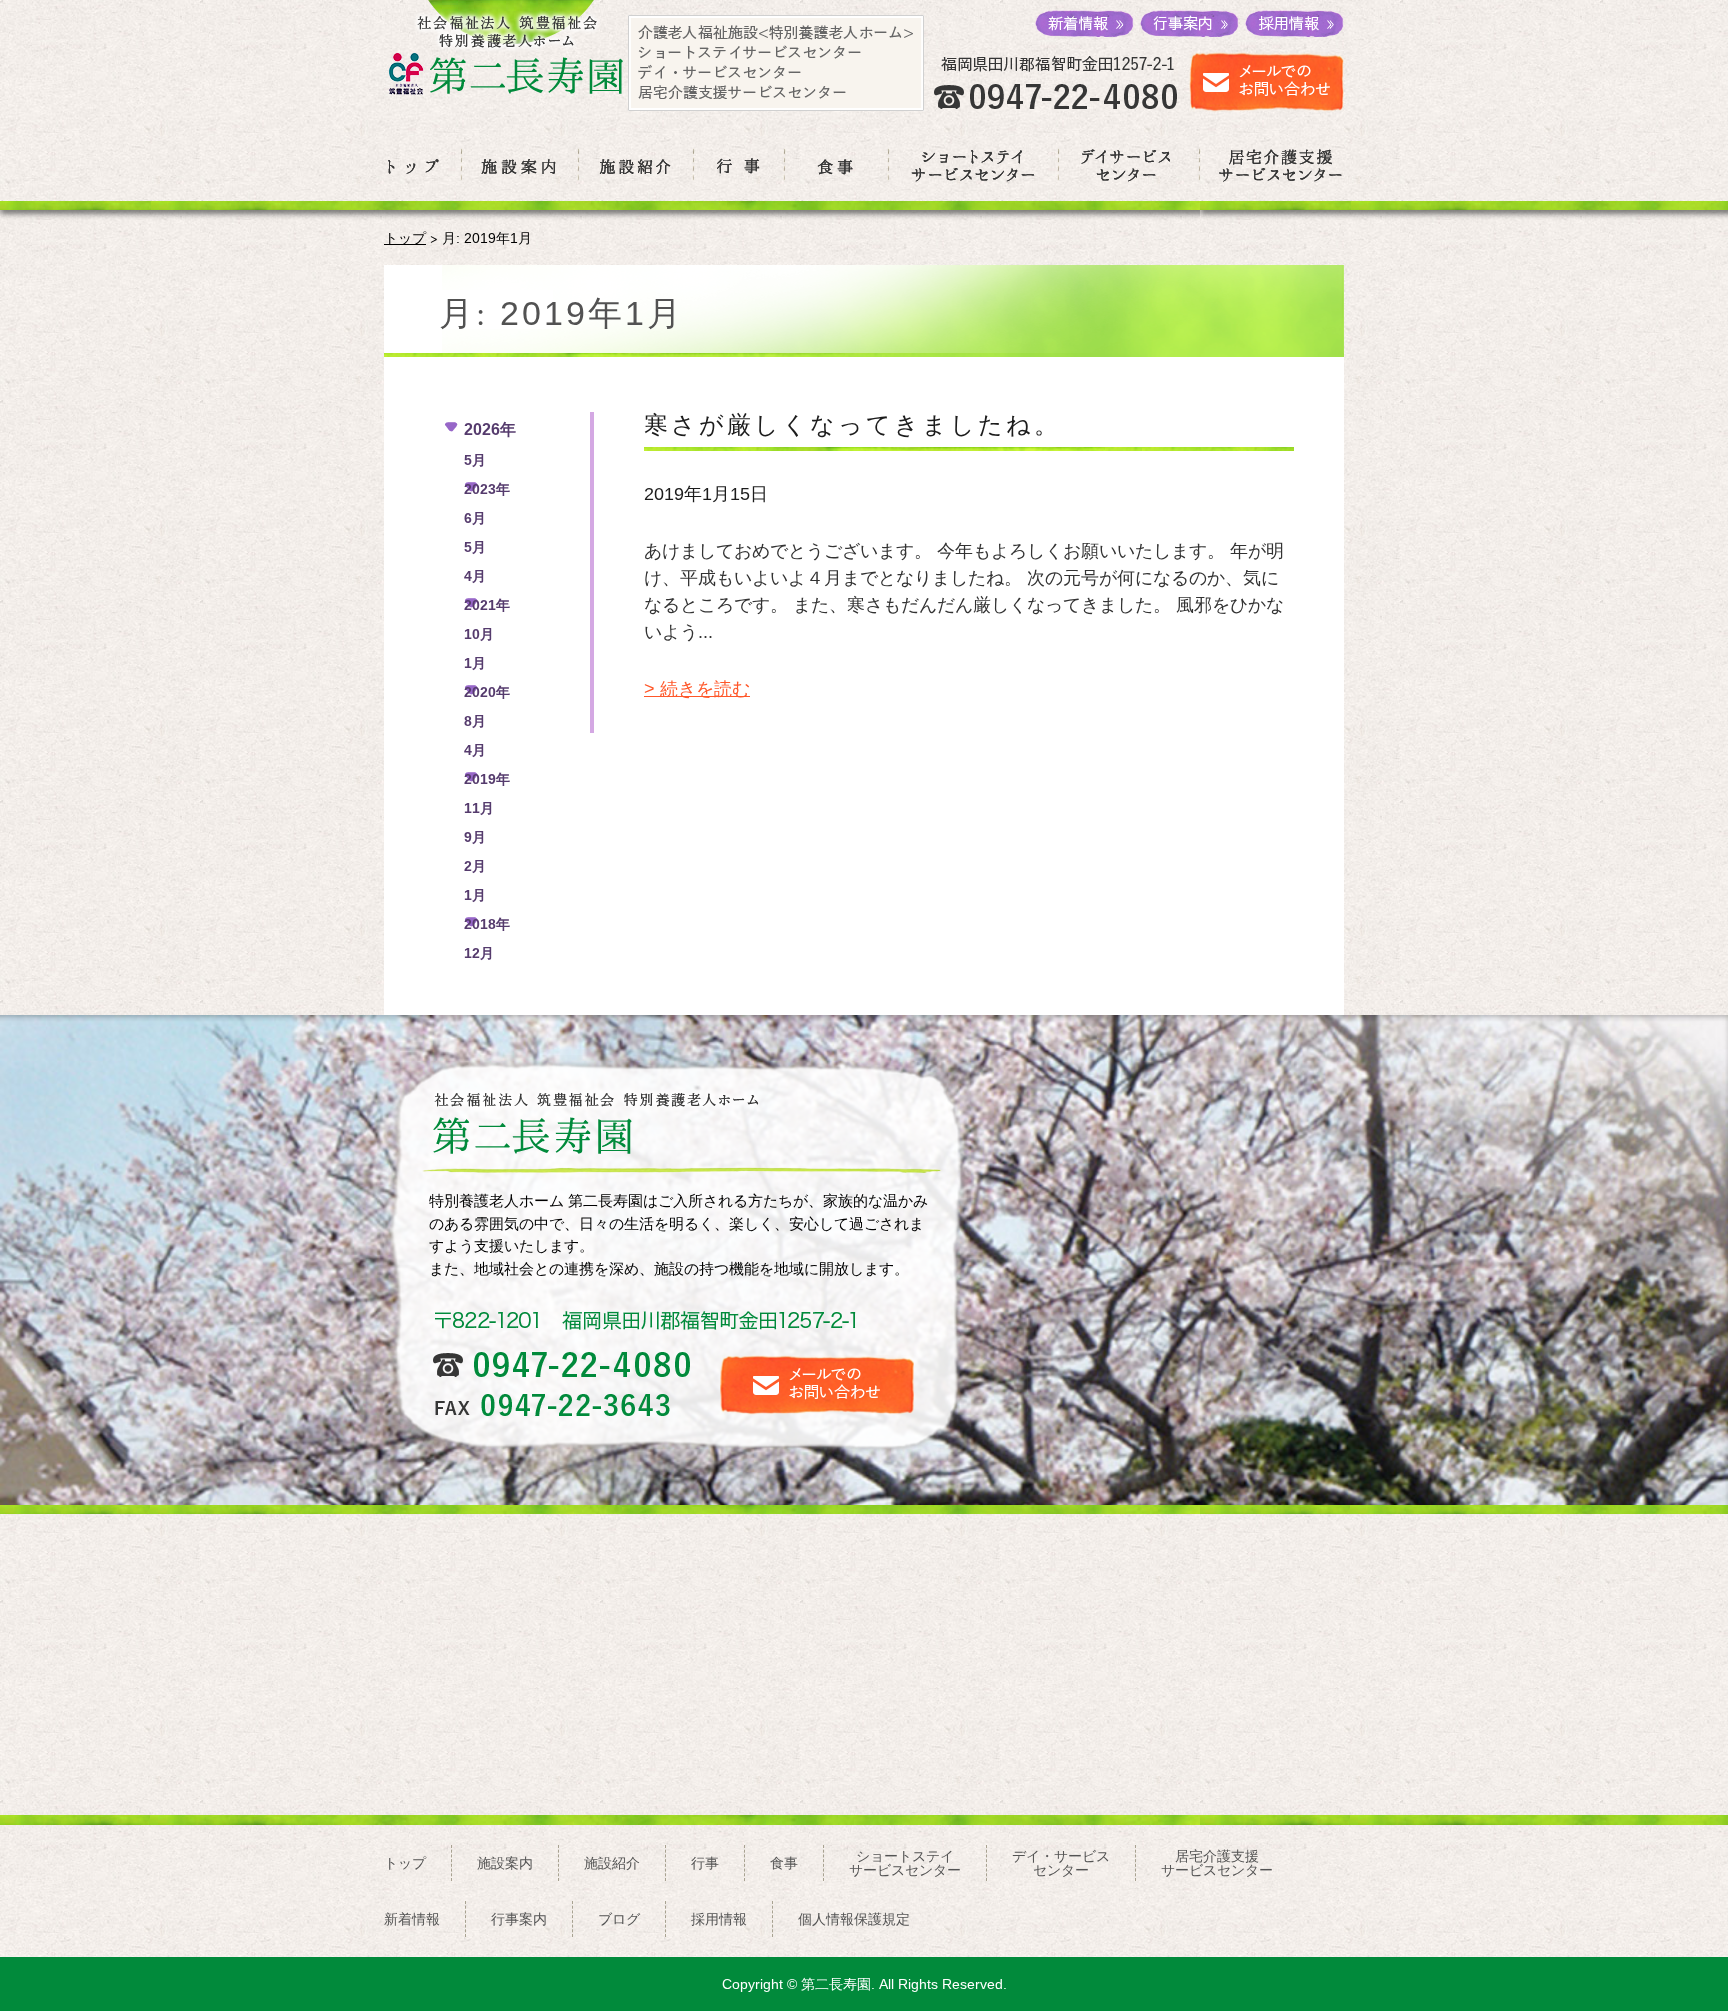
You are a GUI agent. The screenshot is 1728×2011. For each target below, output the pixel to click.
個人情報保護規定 (854, 1919)
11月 (479, 808)
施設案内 (505, 1863)
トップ (405, 237)
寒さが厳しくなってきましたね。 (852, 424)
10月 (479, 634)
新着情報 (412, 1919)
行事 (705, 1863)
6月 (475, 518)
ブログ (619, 1919)
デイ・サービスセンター (1061, 1863)
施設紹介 (612, 1863)
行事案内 (519, 1919)
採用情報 (719, 1919)
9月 (475, 837)
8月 (475, 721)
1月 (475, 663)
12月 (479, 953)
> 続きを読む (697, 689)
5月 (475, 460)
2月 (475, 866)
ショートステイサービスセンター (905, 1863)
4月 (475, 576)
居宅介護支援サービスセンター (1217, 1863)
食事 (784, 1863)
